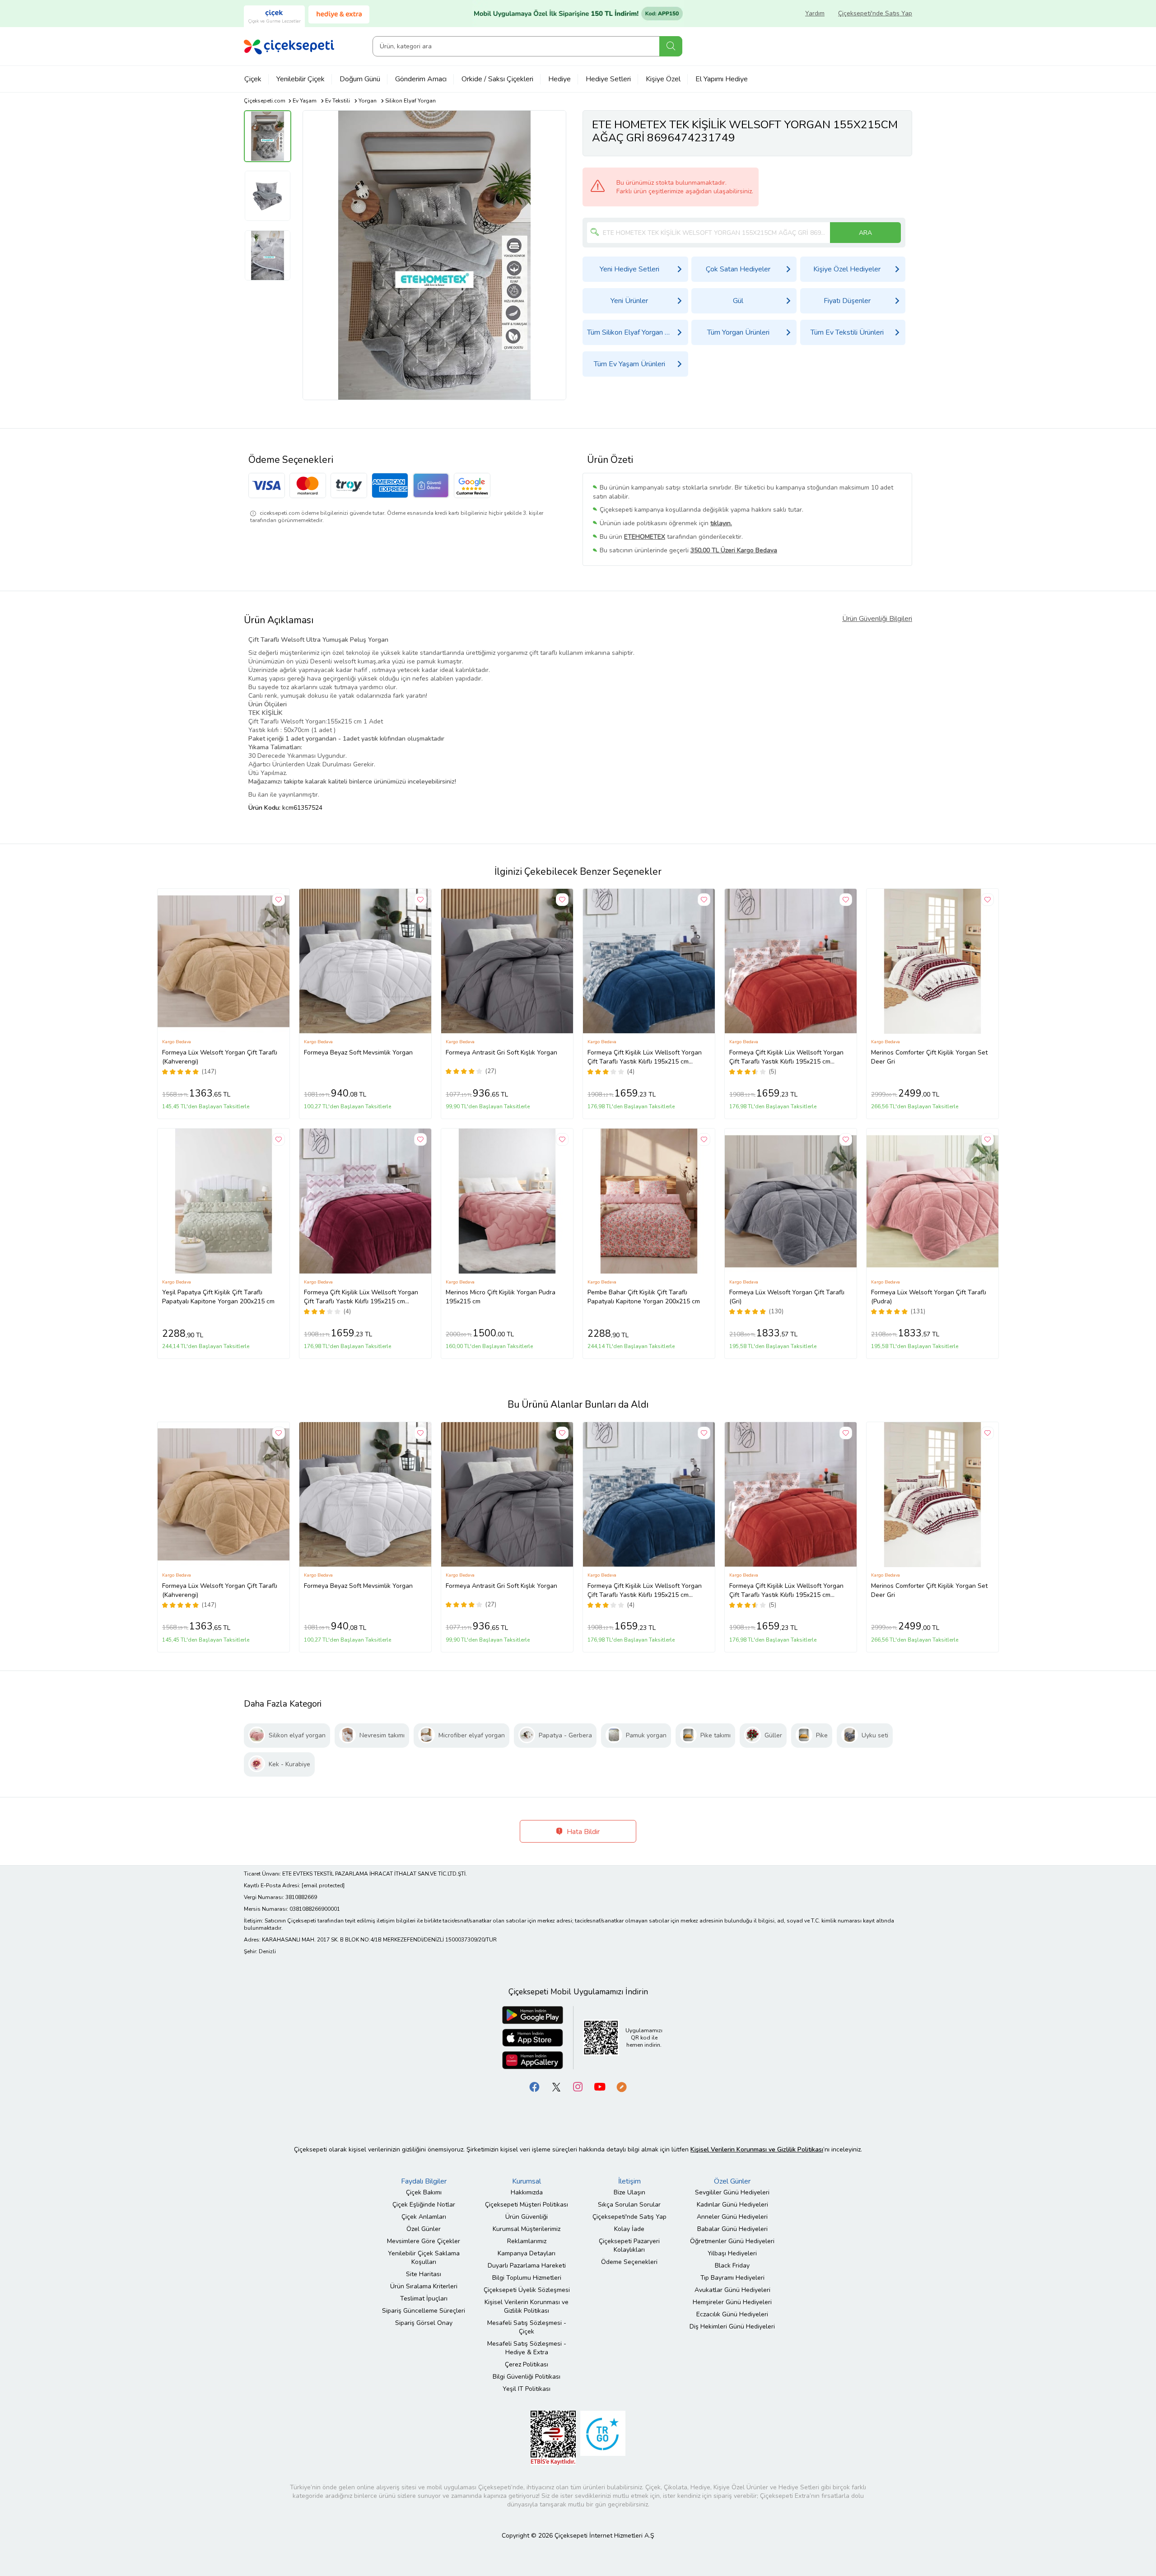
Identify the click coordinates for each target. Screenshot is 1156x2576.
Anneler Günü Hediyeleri (732, 2217)
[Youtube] (600, 2086)
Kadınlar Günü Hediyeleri (732, 2205)
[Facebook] (535, 2086)
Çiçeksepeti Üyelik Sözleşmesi (527, 2290)
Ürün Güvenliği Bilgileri (877, 619)
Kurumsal (527, 2181)
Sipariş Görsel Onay (424, 2323)
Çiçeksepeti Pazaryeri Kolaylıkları (629, 2245)
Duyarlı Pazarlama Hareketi (527, 2266)
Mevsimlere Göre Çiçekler (424, 2241)
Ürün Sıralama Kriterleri (424, 2286)
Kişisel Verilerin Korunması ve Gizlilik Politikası (527, 2306)
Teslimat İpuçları (424, 2298)
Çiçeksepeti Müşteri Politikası (527, 2205)
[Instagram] (578, 2086)
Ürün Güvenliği (527, 2217)
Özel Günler (424, 2229)
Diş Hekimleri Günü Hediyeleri (732, 2326)
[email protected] (323, 1885)
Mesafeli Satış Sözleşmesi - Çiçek (527, 2327)
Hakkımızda (527, 2192)
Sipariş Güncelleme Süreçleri (424, 2311)
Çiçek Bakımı (424, 2192)
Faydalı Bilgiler (424, 2181)
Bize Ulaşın (629, 2192)
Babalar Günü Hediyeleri (732, 2229)
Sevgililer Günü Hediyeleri (732, 2192)
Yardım (815, 13)
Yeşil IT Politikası (527, 2389)
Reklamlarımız (527, 2241)
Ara (671, 46)
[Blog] (621, 2086)
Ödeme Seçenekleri (629, 2262)
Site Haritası (424, 2274)
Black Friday (732, 2266)
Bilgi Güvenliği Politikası (527, 2377)
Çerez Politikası (527, 2364)
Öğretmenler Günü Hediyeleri (732, 2241)
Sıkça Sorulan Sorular (629, 2205)
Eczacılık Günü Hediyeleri (732, 2314)
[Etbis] (553, 2437)
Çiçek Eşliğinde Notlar (424, 2205)
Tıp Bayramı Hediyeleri (732, 2278)
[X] (556, 2086)
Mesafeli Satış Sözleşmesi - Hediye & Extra (527, 2348)
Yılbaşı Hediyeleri (732, 2253)
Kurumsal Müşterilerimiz (527, 2229)
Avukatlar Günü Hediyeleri (732, 2290)
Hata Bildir (582, 1832)
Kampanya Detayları (527, 2253)
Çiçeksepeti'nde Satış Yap (875, 13)
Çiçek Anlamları (424, 2217)
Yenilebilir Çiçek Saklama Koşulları (424, 2258)
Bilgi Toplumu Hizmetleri (527, 2278)
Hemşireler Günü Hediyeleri (732, 2302)
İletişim (629, 2181)
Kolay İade (629, 2229)
